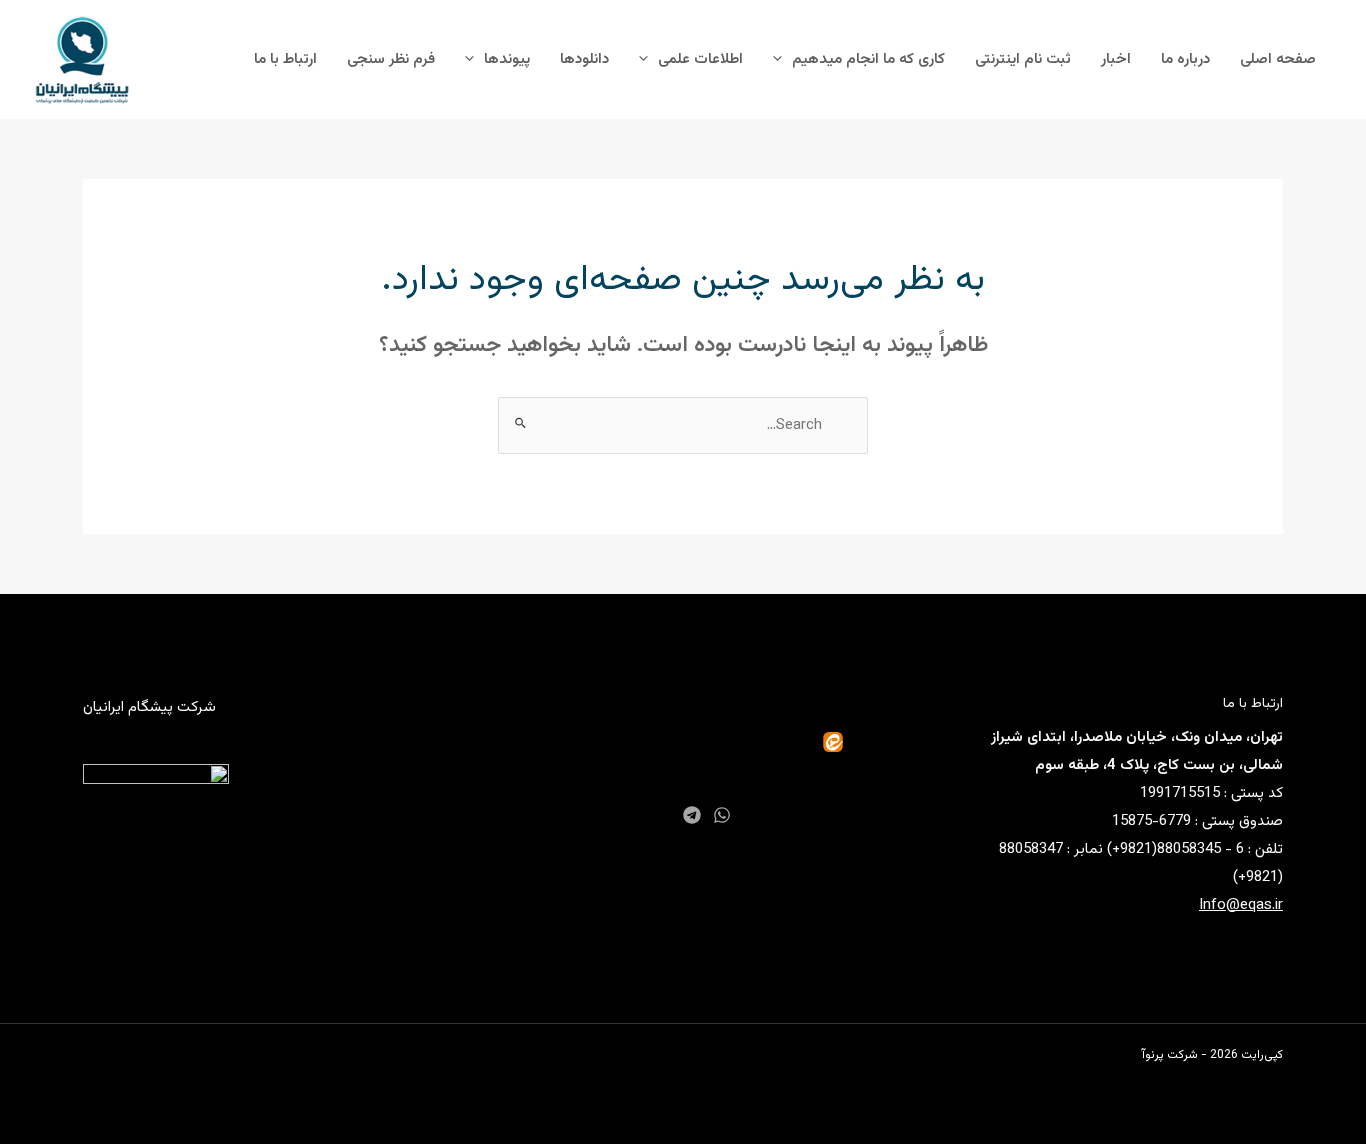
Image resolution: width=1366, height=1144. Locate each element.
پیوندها (507, 59)
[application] (782, 60)
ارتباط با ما (285, 59)
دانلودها (584, 59)
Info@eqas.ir (1241, 905)
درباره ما (1185, 59)
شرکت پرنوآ (1170, 1055)
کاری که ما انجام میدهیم (868, 59)
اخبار (1116, 59)
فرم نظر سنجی (391, 59)
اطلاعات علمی (700, 59)
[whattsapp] (722, 815)
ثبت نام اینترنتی (1023, 59)
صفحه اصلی (1278, 59)
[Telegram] (692, 815)
